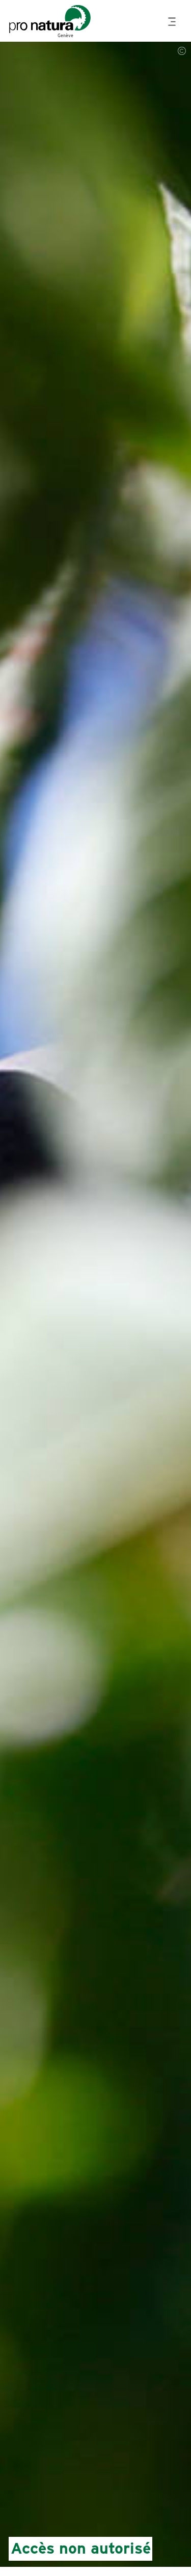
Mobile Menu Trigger (173, 22)
